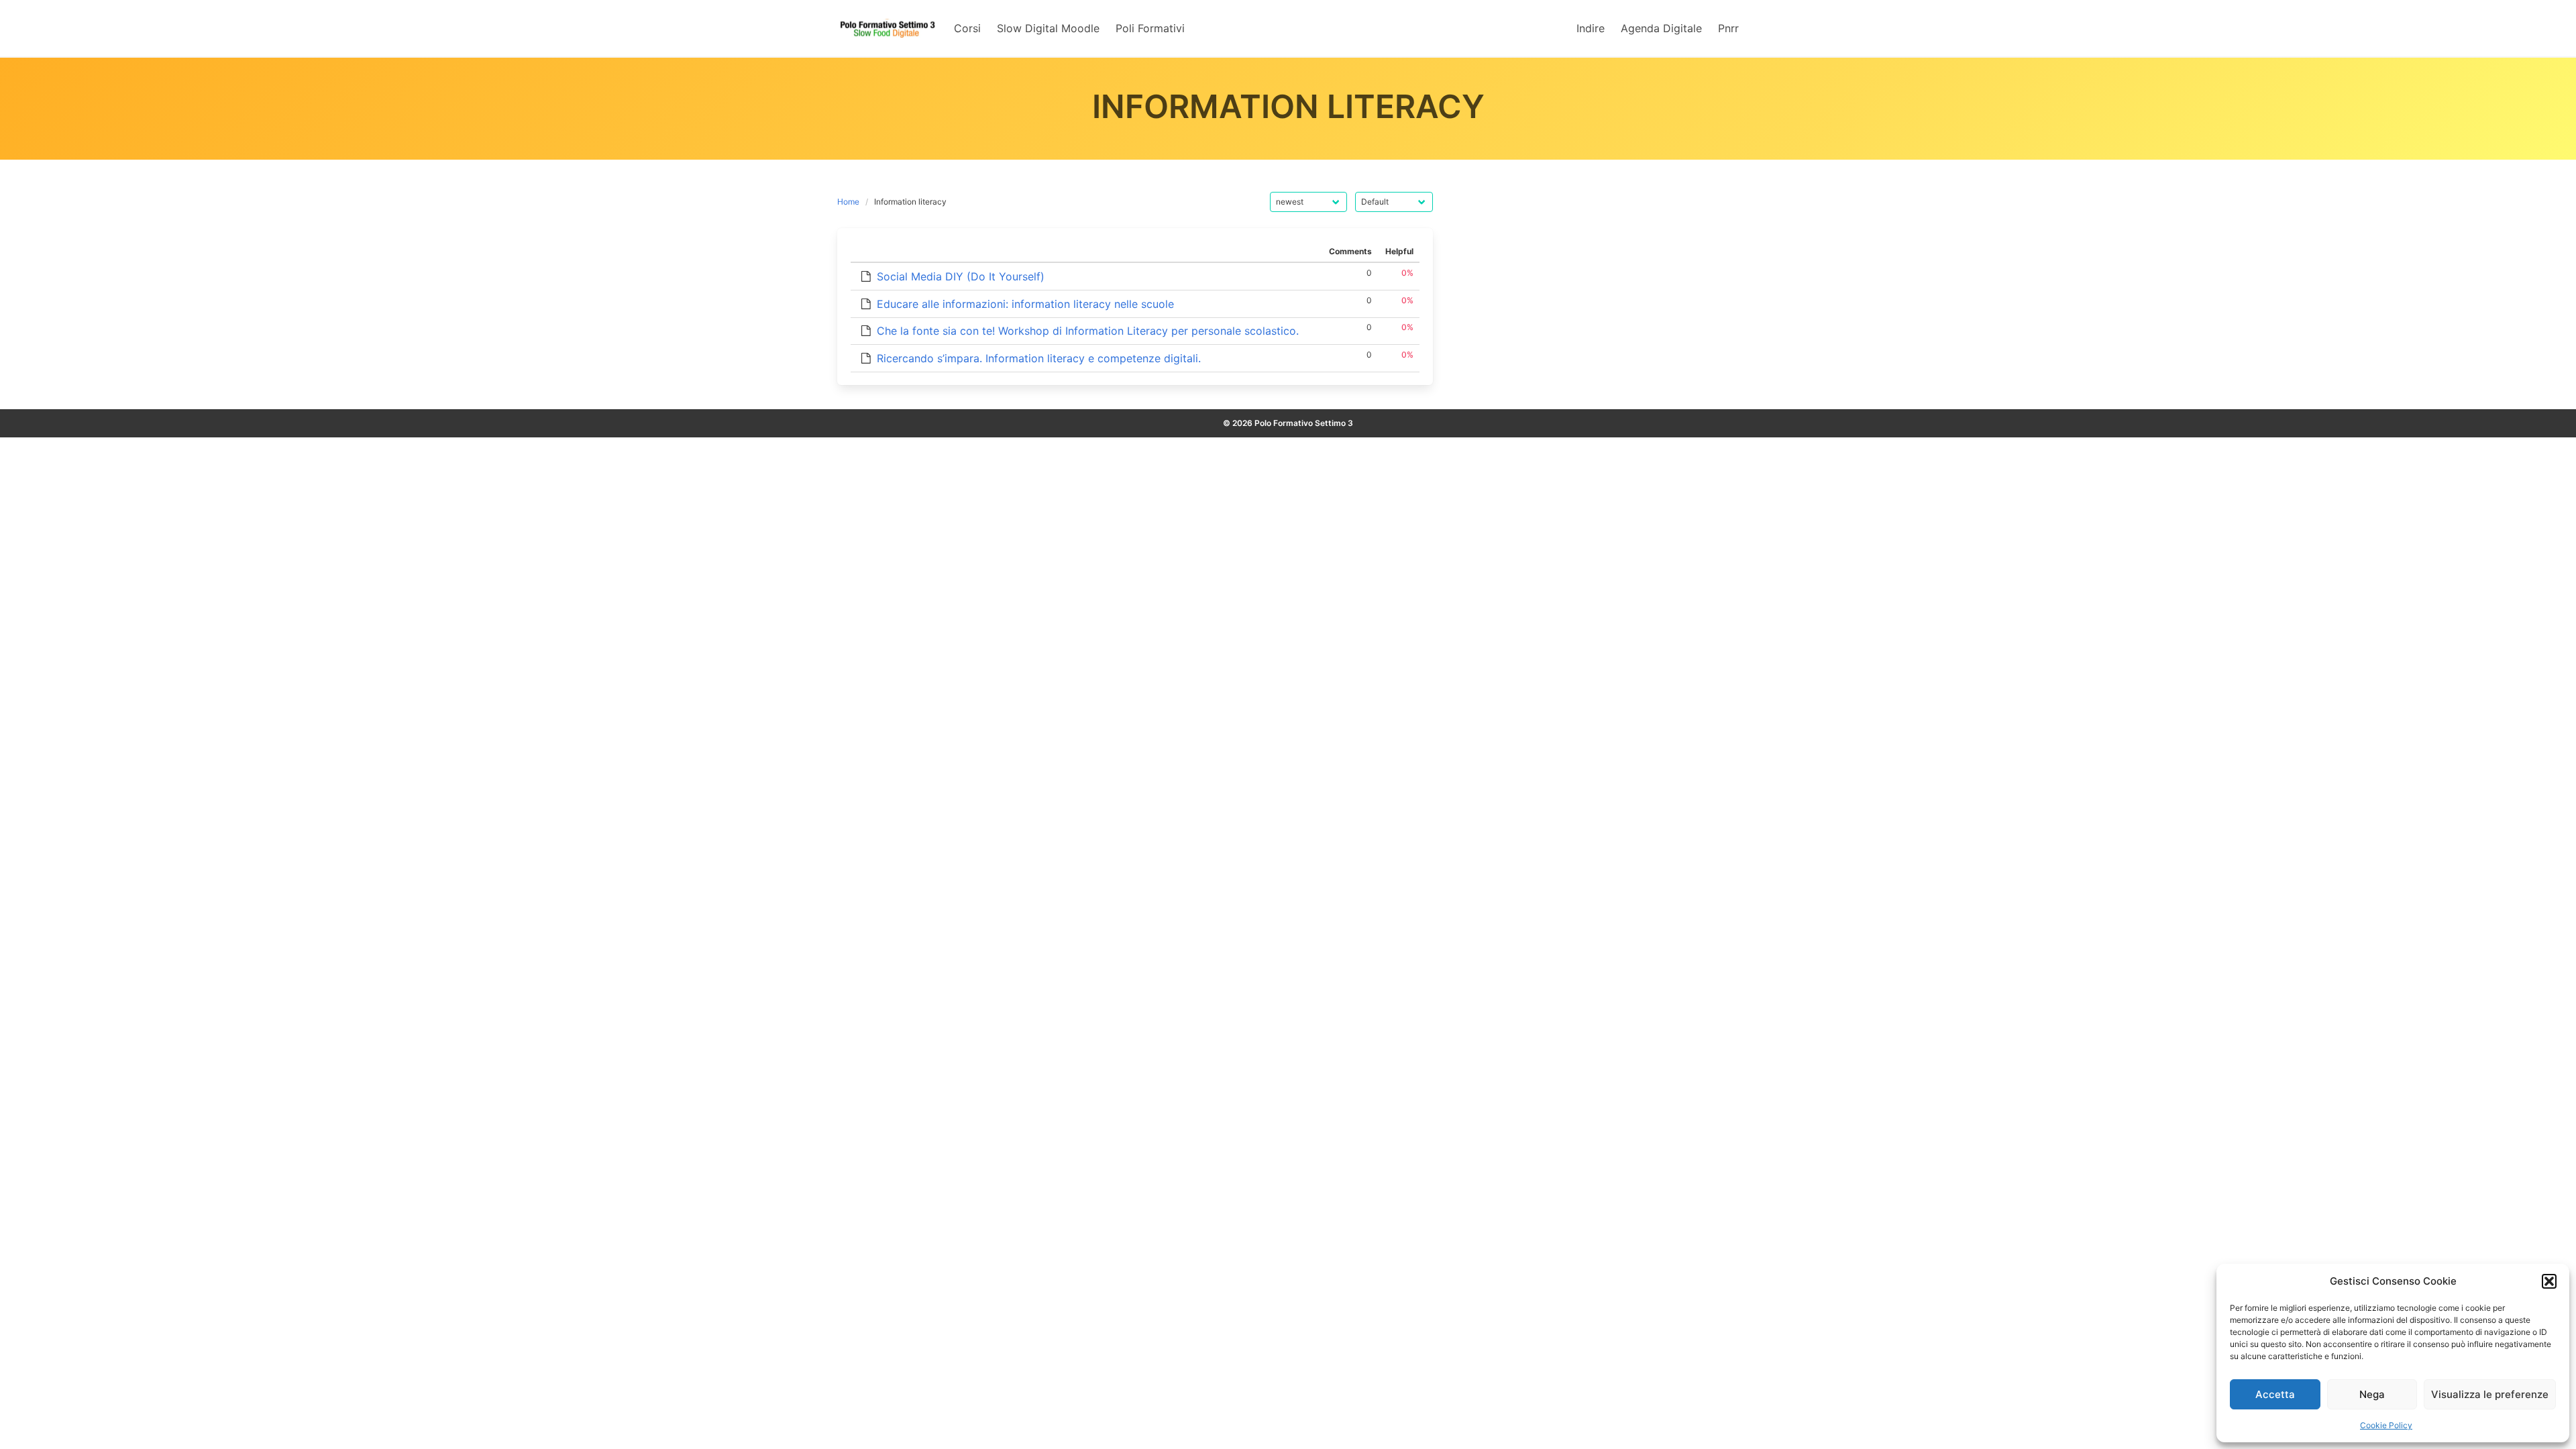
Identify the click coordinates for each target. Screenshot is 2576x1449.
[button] (2549, 1281)
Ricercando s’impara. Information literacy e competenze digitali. (1039, 358)
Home (848, 202)
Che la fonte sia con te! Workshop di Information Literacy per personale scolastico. (1088, 331)
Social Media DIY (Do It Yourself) (961, 276)
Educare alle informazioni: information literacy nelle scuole (1025, 304)
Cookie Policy (2386, 1425)
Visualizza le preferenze (2490, 1394)
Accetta (2275, 1394)
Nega (2372, 1394)
